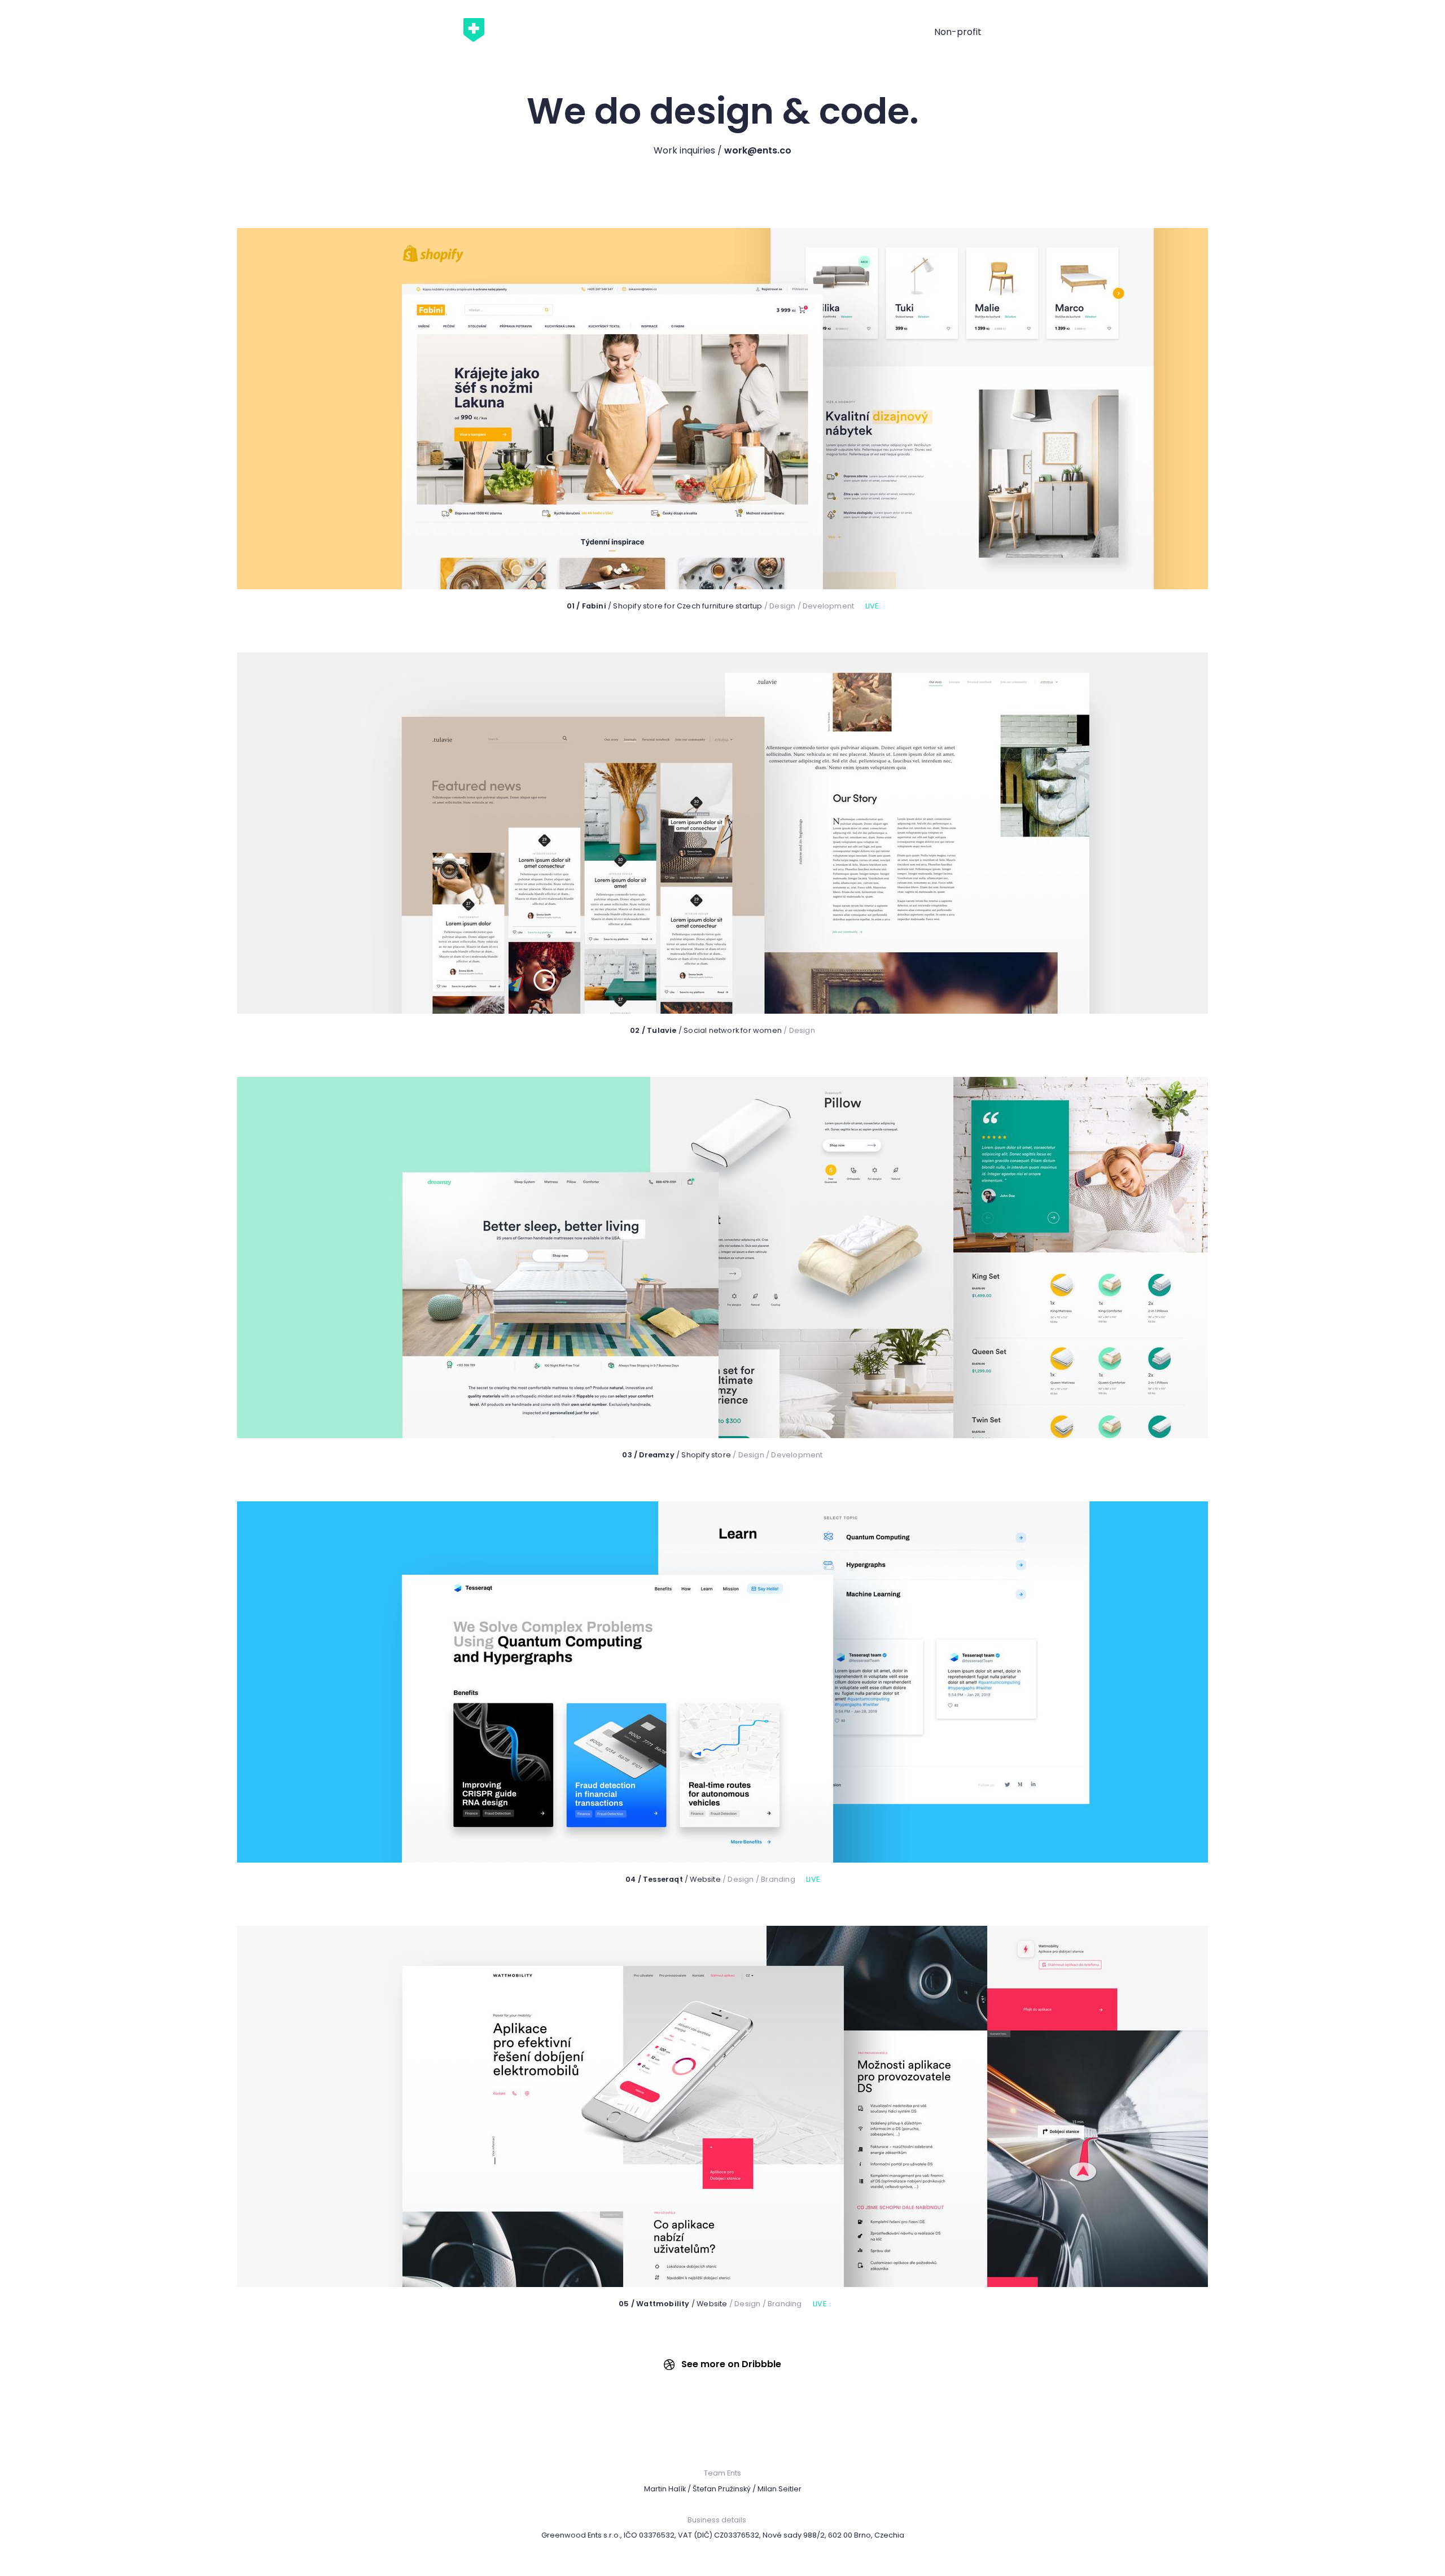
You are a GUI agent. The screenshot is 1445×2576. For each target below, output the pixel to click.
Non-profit (958, 32)
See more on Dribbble (730, 2364)
